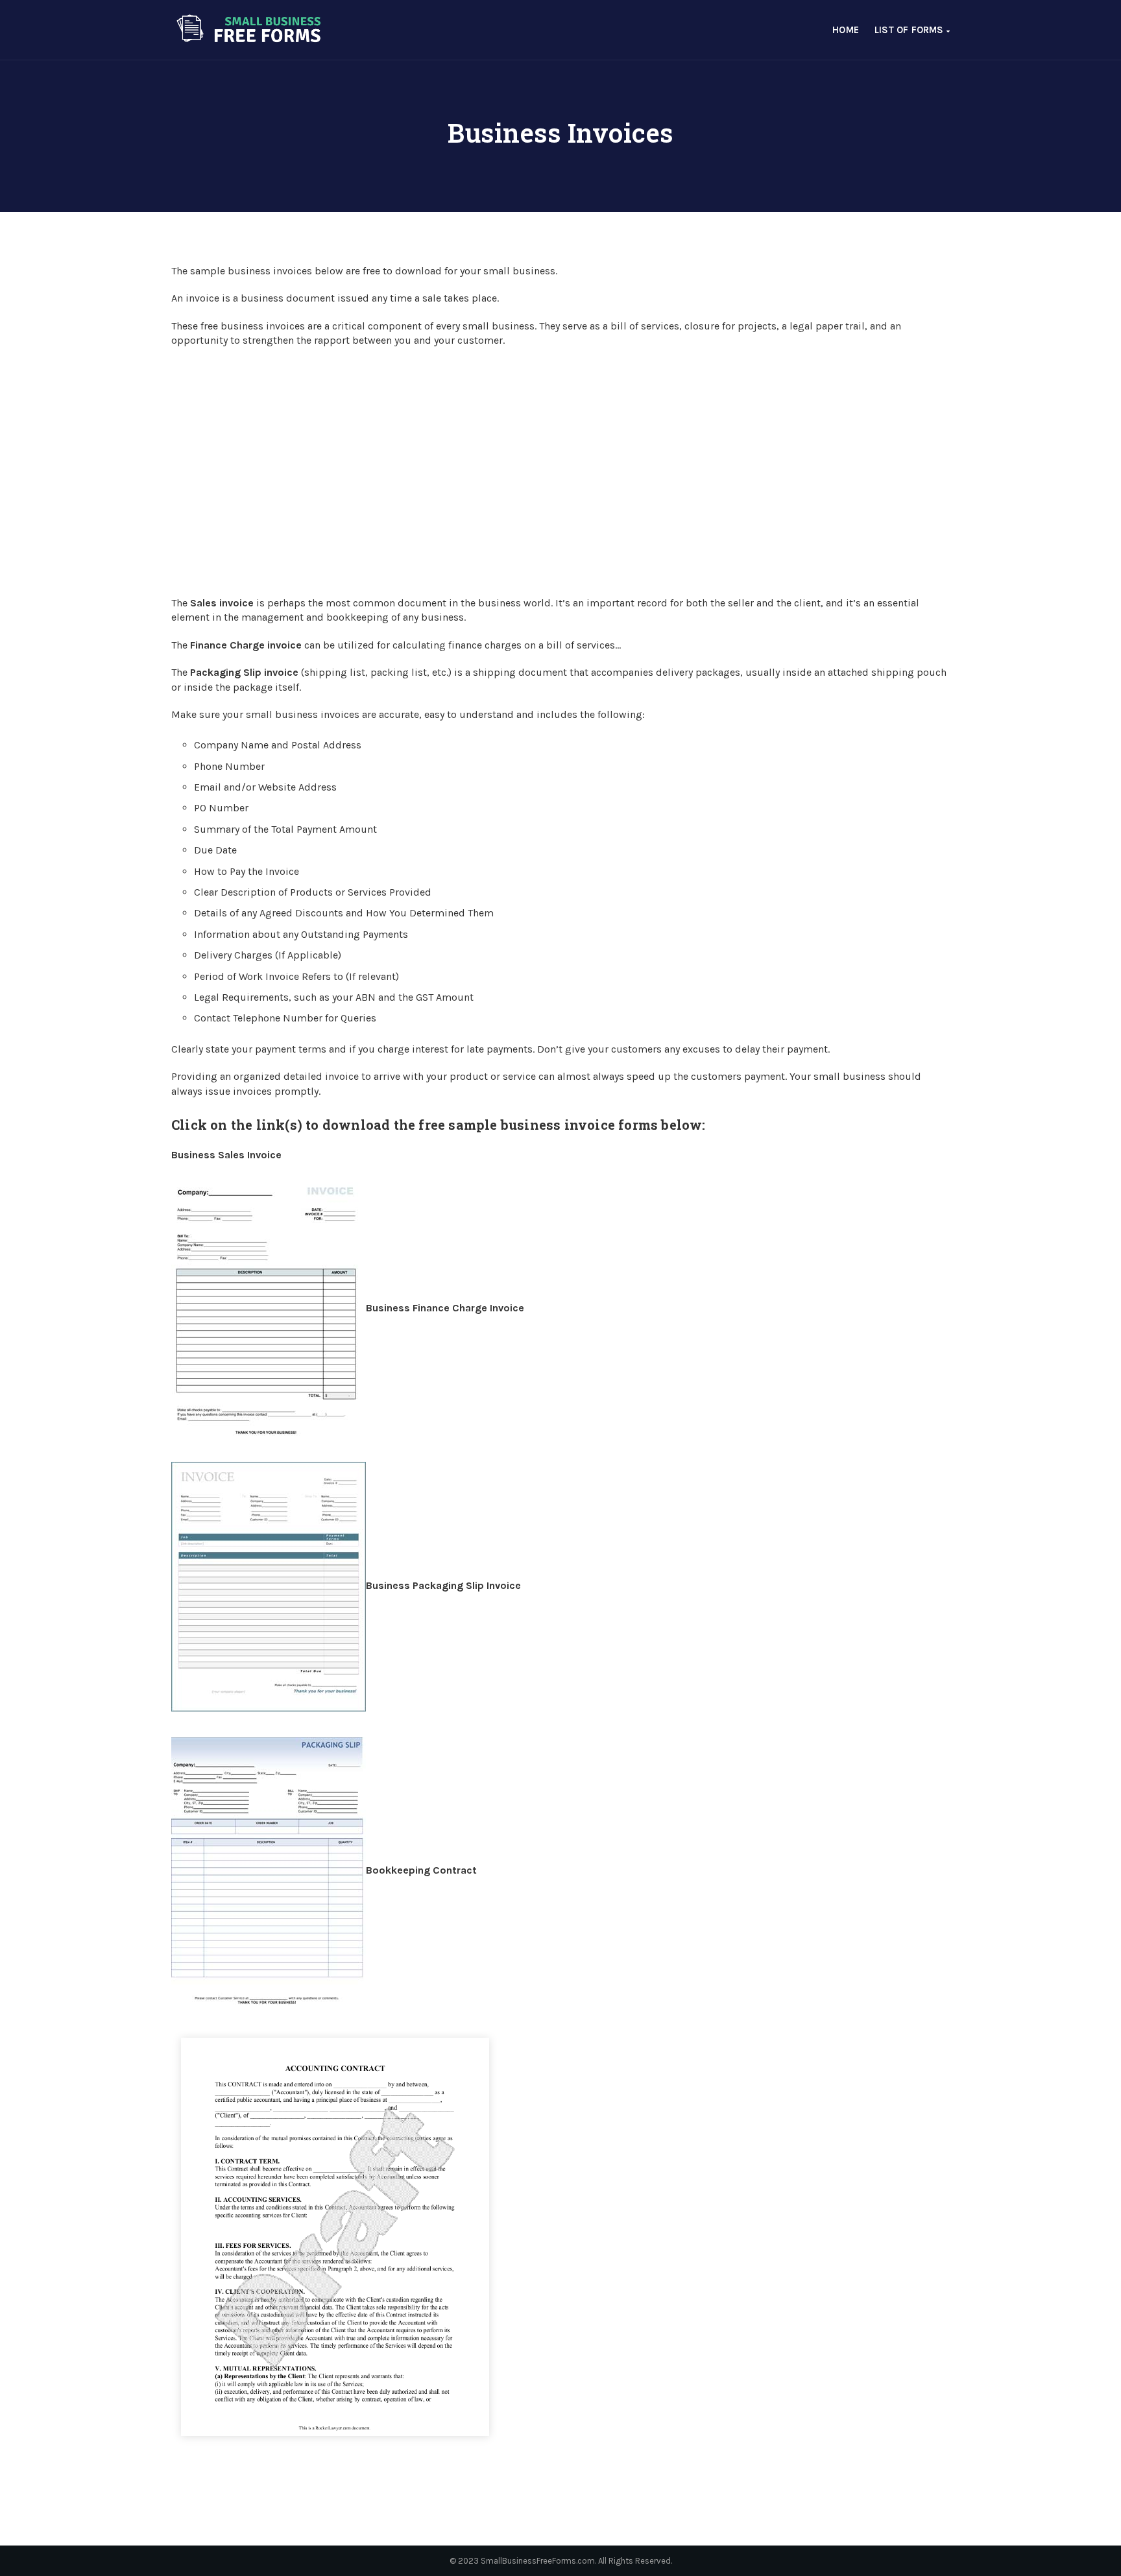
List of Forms (910, 30)
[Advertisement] (560, 471)
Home (846, 30)
